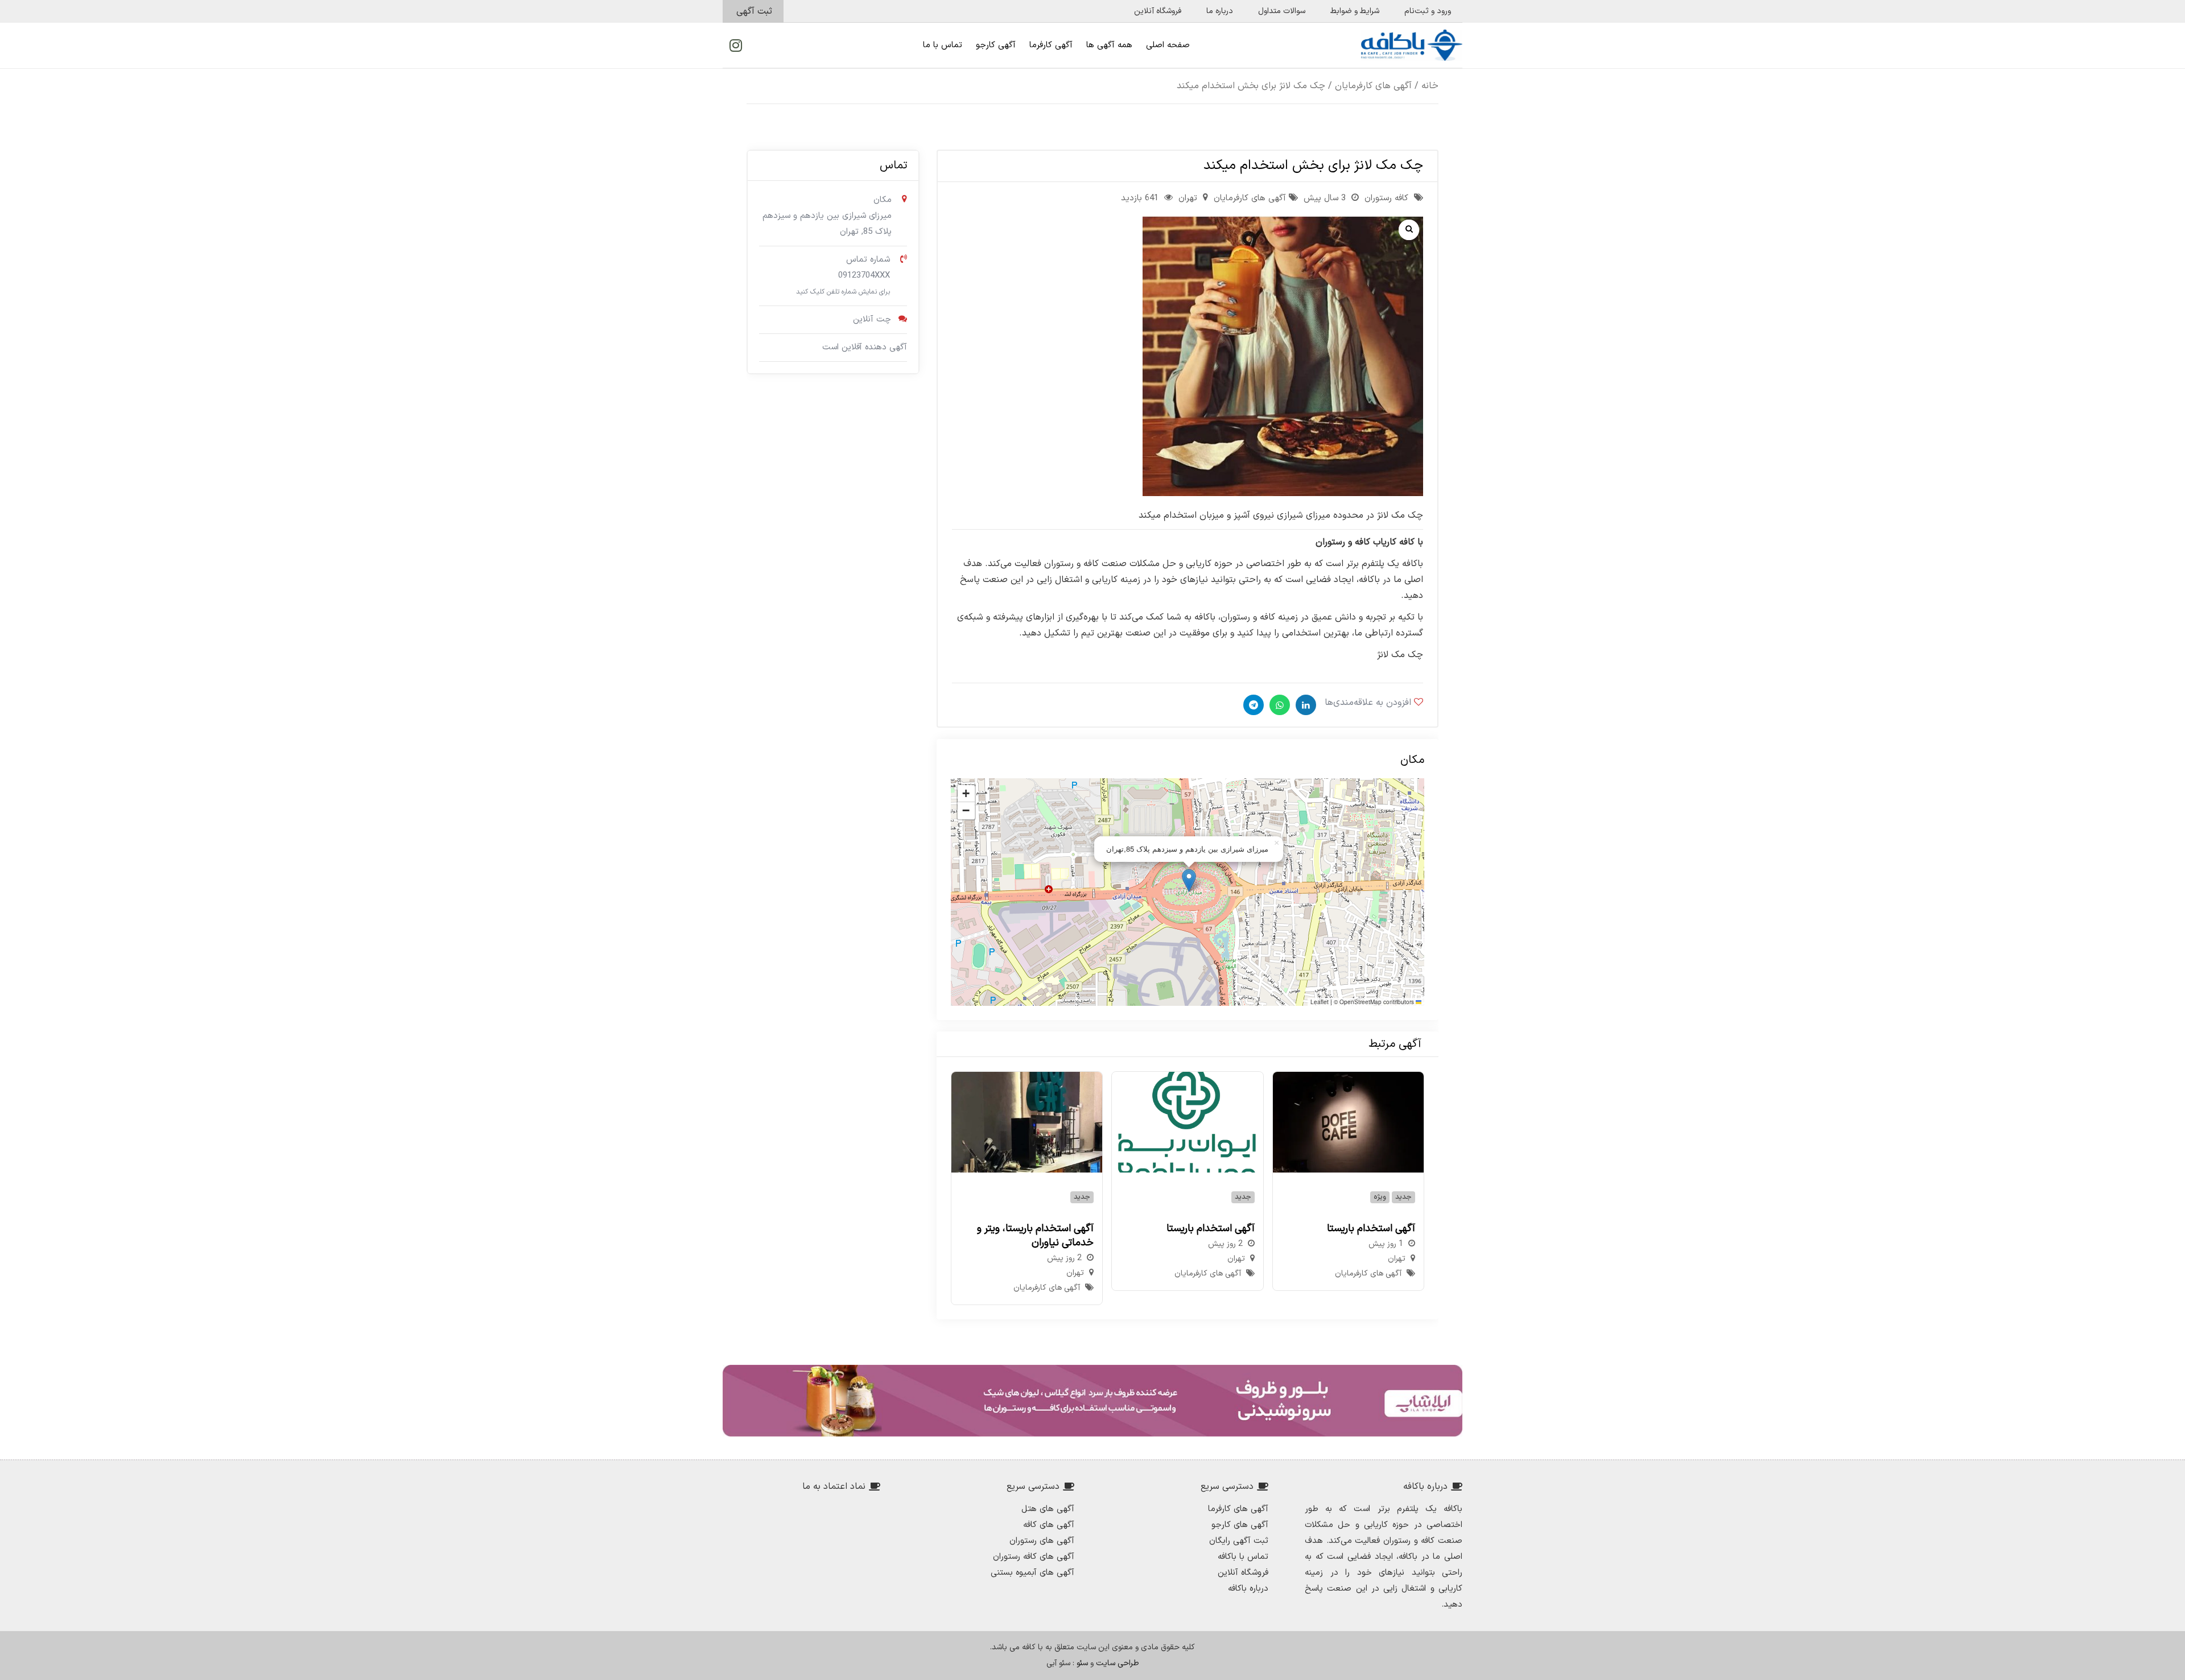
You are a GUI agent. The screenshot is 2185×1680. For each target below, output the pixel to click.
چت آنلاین (872, 319)
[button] (1189, 880)
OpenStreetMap (1361, 1002)
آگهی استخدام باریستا (1371, 1229)
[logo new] (1412, 45)
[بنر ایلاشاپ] (1092, 1401)
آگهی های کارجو (1240, 1525)
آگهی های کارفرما (1238, 1509)
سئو (1082, 1663)
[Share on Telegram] (1252, 705)
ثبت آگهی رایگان (1239, 1541)
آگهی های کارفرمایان (1373, 86)
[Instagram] (736, 46)
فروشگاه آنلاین (1243, 1573)
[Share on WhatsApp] (1278, 705)
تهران (1188, 198)
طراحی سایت (1118, 1663)
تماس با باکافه (1243, 1557)
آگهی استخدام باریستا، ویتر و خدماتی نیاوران (1035, 1236)
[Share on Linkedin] (1304, 705)
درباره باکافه (1248, 1589)
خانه (1430, 86)
